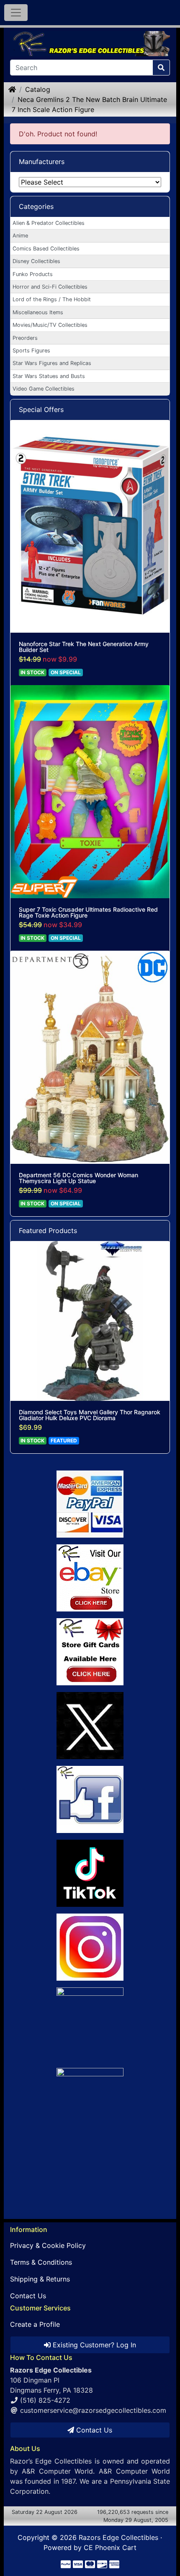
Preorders (25, 338)
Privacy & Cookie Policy (48, 2245)
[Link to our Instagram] (90, 1947)
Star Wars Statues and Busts (49, 376)
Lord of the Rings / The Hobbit (52, 299)
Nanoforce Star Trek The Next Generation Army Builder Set (84, 647)
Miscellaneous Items (38, 312)
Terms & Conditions (41, 2262)
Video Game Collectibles (44, 389)
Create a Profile (35, 2324)
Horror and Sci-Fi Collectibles (50, 287)
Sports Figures (31, 351)
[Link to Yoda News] (90, 2021)
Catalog (38, 89)
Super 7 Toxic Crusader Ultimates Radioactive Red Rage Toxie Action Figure (88, 913)
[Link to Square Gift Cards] (90, 1652)
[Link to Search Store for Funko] (90, 2135)
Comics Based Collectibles (46, 249)
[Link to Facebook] (90, 1799)
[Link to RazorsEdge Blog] (90, 1873)
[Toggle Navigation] (16, 13)
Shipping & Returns (40, 2279)
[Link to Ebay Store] (90, 1578)
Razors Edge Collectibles (118, 2537)
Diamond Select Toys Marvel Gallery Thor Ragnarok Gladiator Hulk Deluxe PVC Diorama (90, 1415)
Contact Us (28, 2296)
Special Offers (41, 409)
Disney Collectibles (36, 261)
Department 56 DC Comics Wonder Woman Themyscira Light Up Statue (78, 1178)
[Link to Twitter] (90, 1726)
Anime (20, 236)
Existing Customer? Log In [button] (93, 2345)
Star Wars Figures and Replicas (52, 363)
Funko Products (33, 274)
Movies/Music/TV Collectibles (50, 325)
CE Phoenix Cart (110, 2547)
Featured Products (48, 1231)
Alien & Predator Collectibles (49, 223)
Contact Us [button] (93, 2430)
